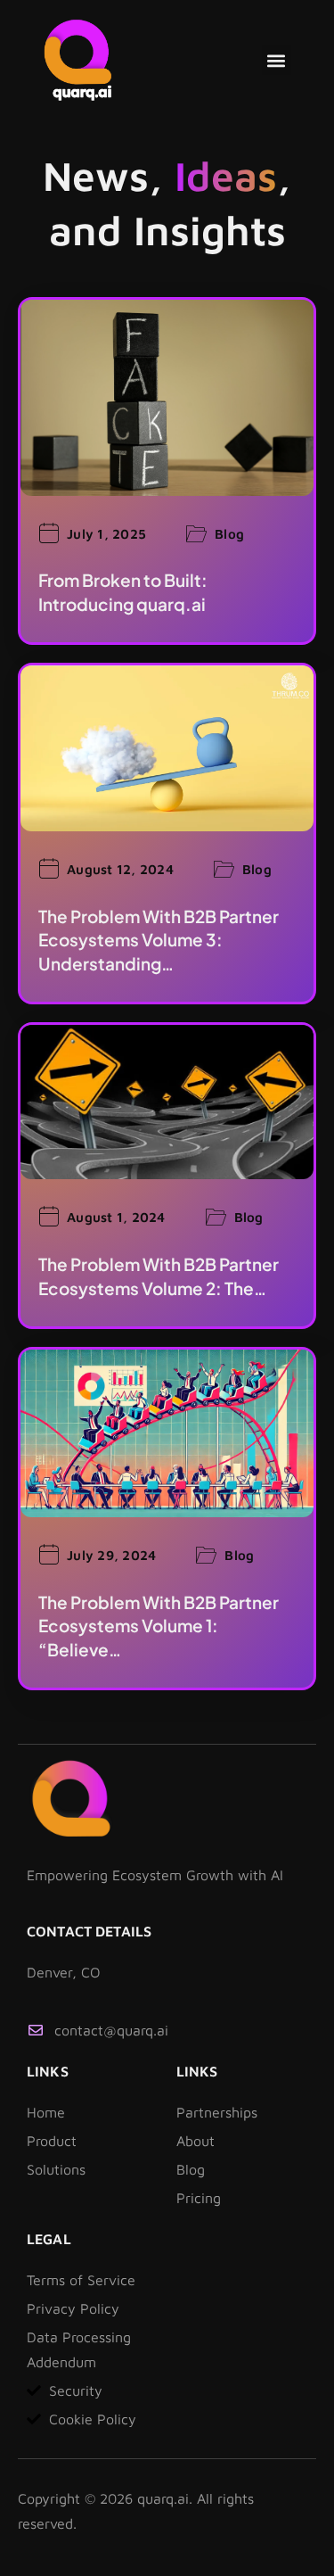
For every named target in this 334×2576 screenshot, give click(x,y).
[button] (277, 60)
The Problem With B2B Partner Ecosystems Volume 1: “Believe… (159, 1626)
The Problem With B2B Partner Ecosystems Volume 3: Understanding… (159, 940)
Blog (229, 534)
